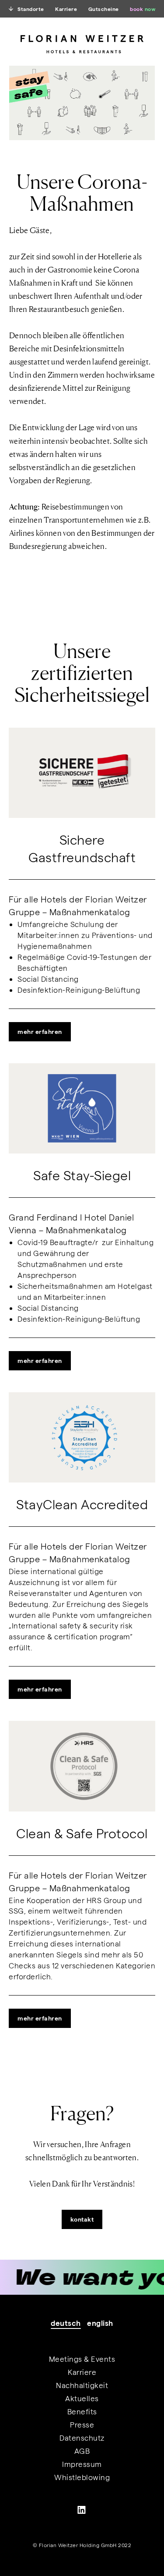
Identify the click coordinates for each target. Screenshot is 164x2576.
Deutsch (66, 2323)
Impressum (82, 2464)
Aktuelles (82, 2398)
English (100, 2323)
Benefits (82, 2411)
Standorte (31, 9)
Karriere (66, 9)
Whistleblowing (82, 2477)
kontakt (82, 2219)
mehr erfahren (40, 1031)
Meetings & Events (82, 2359)
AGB (82, 2451)
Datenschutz (82, 2438)
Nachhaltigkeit (82, 2385)
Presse (82, 2424)
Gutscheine (104, 9)
